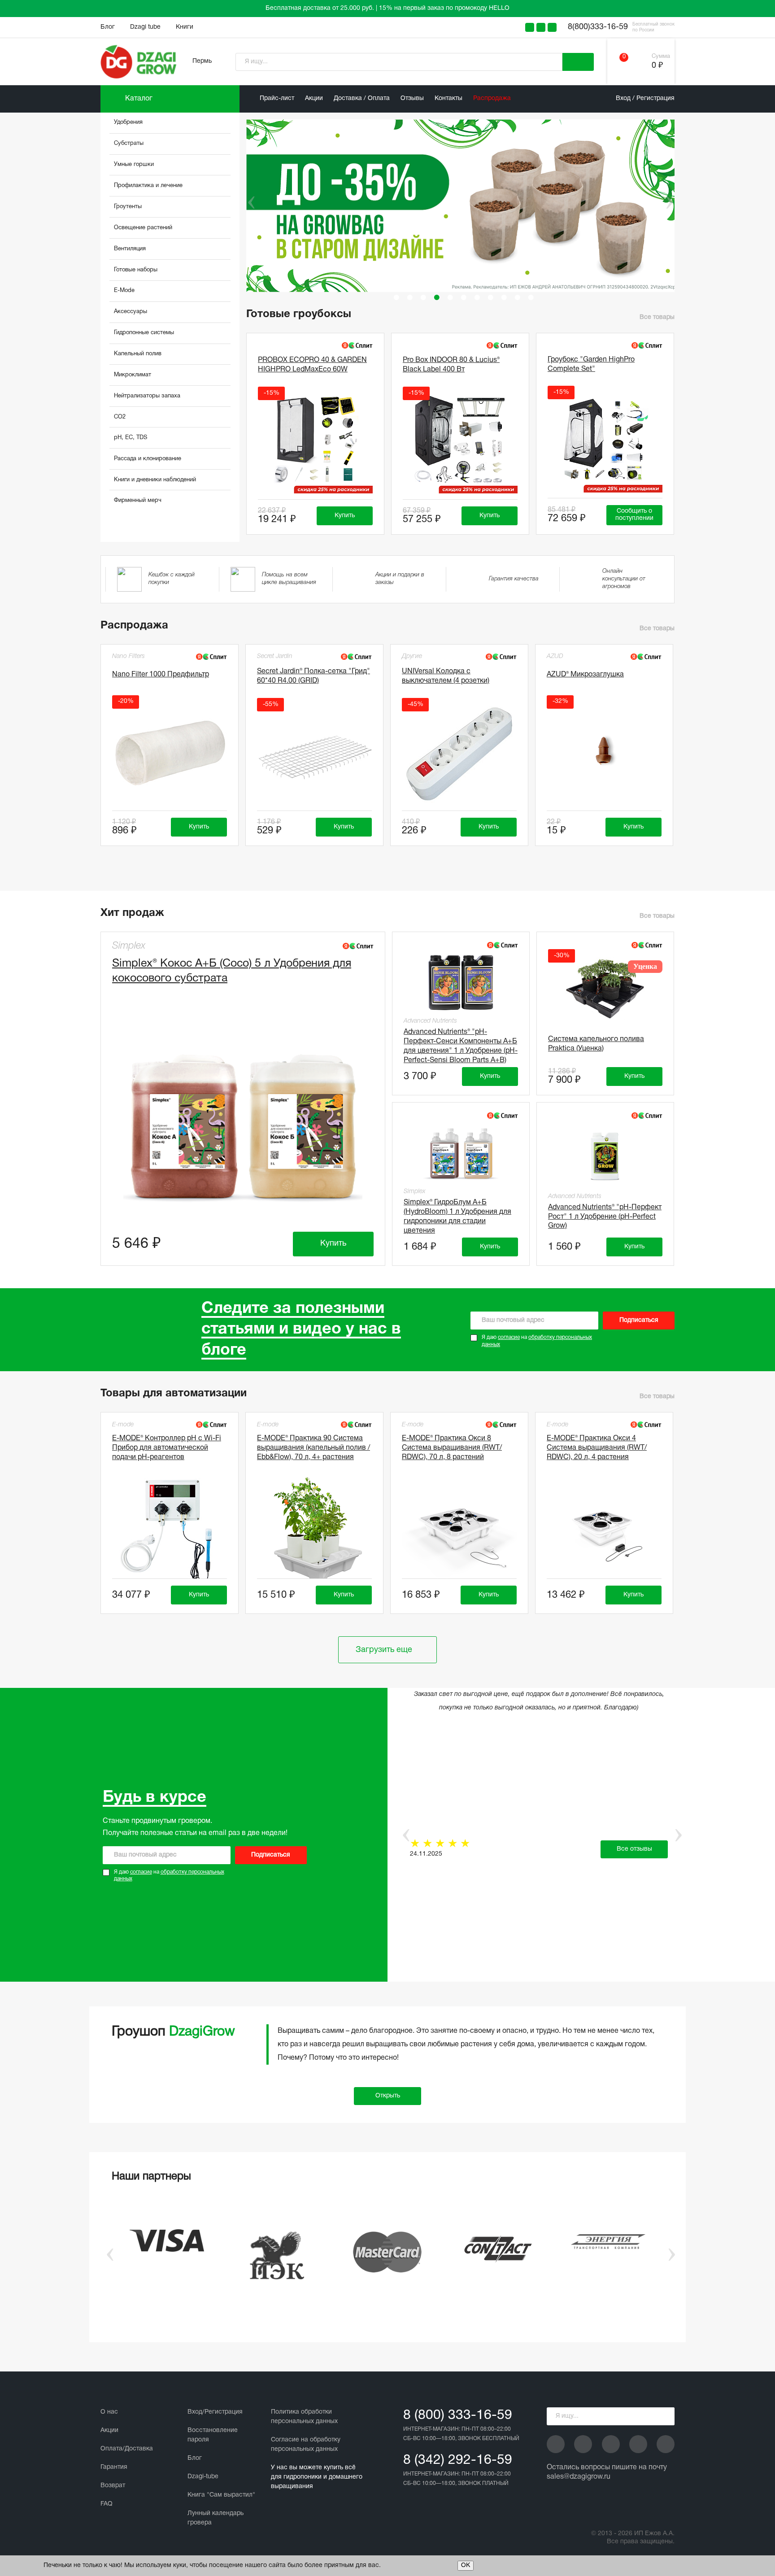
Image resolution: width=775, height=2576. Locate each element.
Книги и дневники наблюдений (155, 480)
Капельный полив (138, 354)
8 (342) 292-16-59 (458, 2460)
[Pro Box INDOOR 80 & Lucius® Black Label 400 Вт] (460, 442)
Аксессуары (131, 312)
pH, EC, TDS (131, 438)
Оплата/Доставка (127, 2449)
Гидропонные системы (144, 333)
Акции (314, 98)
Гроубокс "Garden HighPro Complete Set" (591, 364)
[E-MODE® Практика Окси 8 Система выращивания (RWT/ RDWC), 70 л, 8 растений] (459, 1529)
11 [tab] (531, 297)
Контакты (448, 98)
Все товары (657, 317)
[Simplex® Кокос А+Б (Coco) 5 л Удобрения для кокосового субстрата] (243, 1121)
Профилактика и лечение (148, 186)
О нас (109, 2412)
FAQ (107, 2504)
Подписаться (639, 1320)
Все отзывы (634, 1849)
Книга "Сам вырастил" (221, 2495)
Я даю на (537, 1341)
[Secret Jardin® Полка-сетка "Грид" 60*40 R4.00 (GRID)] (314, 754)
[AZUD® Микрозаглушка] (604, 751)
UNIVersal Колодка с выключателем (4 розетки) (446, 676)
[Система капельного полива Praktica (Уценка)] (605, 989)
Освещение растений (143, 228)
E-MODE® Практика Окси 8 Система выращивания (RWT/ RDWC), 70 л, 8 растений (452, 1448)
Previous (245, 202)
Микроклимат (133, 375)
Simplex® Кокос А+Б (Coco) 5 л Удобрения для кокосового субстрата (232, 971)
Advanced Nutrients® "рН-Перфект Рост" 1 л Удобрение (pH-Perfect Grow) (605, 1217)
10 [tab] (518, 297)
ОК (466, 2565)
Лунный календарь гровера (216, 2518)
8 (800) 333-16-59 (458, 2416)
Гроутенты (128, 207)
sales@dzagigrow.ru (579, 2477)
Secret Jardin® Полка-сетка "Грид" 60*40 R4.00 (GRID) (313, 676)
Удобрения (128, 122)
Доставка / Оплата (362, 98)
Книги (185, 27)
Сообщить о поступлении (634, 515)
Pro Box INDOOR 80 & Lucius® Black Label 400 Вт (451, 365)
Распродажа (492, 98)
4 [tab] (437, 297)
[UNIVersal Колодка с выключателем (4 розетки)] (459, 754)
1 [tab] (396, 297)
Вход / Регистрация (645, 98)
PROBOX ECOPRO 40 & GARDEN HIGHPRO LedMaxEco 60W (312, 365)
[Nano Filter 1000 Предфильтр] (170, 751)
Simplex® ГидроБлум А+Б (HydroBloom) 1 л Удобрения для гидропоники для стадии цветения (457, 1215)
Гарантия (114, 2467)
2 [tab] (410, 297)
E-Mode (124, 291)
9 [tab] (504, 297)
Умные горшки (134, 165)
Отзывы (412, 98)
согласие (509, 1337)
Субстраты (129, 144)
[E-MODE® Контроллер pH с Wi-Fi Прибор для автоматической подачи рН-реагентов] (170, 1529)
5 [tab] (450, 297)
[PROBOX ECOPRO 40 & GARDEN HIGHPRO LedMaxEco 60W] (315, 442)
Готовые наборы (136, 270)
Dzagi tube (145, 27)
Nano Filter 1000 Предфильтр (161, 675)
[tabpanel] (464, 206)
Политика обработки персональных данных (304, 2417)
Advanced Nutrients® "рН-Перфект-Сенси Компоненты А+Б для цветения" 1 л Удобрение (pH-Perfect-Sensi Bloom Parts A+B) (461, 1045)
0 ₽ (657, 66)
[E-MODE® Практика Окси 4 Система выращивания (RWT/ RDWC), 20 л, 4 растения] (604, 1529)
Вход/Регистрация (215, 2412)
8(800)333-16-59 (598, 27)
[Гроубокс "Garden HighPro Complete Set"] (605, 441)
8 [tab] (491, 297)
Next (669, 202)
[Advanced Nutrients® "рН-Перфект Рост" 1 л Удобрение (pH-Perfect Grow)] (605, 1155)
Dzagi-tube (203, 2477)
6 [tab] (464, 297)
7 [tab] (477, 297)
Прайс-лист (277, 98)
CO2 (120, 417)
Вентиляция (130, 249)
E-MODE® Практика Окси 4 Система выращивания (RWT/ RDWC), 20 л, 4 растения (597, 1448)
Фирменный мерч (138, 501)
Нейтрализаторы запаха (147, 396)
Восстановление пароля (213, 2435)
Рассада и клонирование (148, 459)
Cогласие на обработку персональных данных (306, 2445)
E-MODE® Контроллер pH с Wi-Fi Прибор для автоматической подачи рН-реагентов (167, 1448)
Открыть (388, 2096)
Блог (108, 27)
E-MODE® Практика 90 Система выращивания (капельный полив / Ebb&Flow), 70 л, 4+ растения (313, 1448)
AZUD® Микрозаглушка (585, 675)
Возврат (113, 2486)
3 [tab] (423, 297)
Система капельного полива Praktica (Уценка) (596, 1044)
